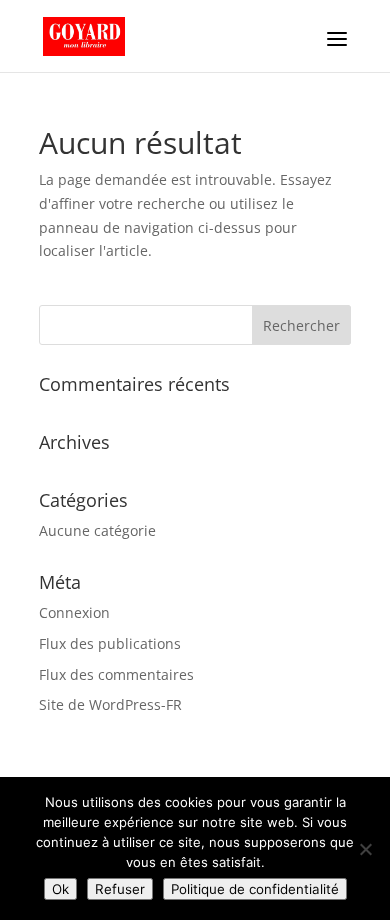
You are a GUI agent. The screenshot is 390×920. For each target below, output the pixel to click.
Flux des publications (110, 643)
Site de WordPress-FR (110, 704)
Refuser (120, 889)
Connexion (74, 612)
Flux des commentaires (116, 674)
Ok (60, 889)
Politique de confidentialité (255, 889)
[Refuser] (365, 849)
